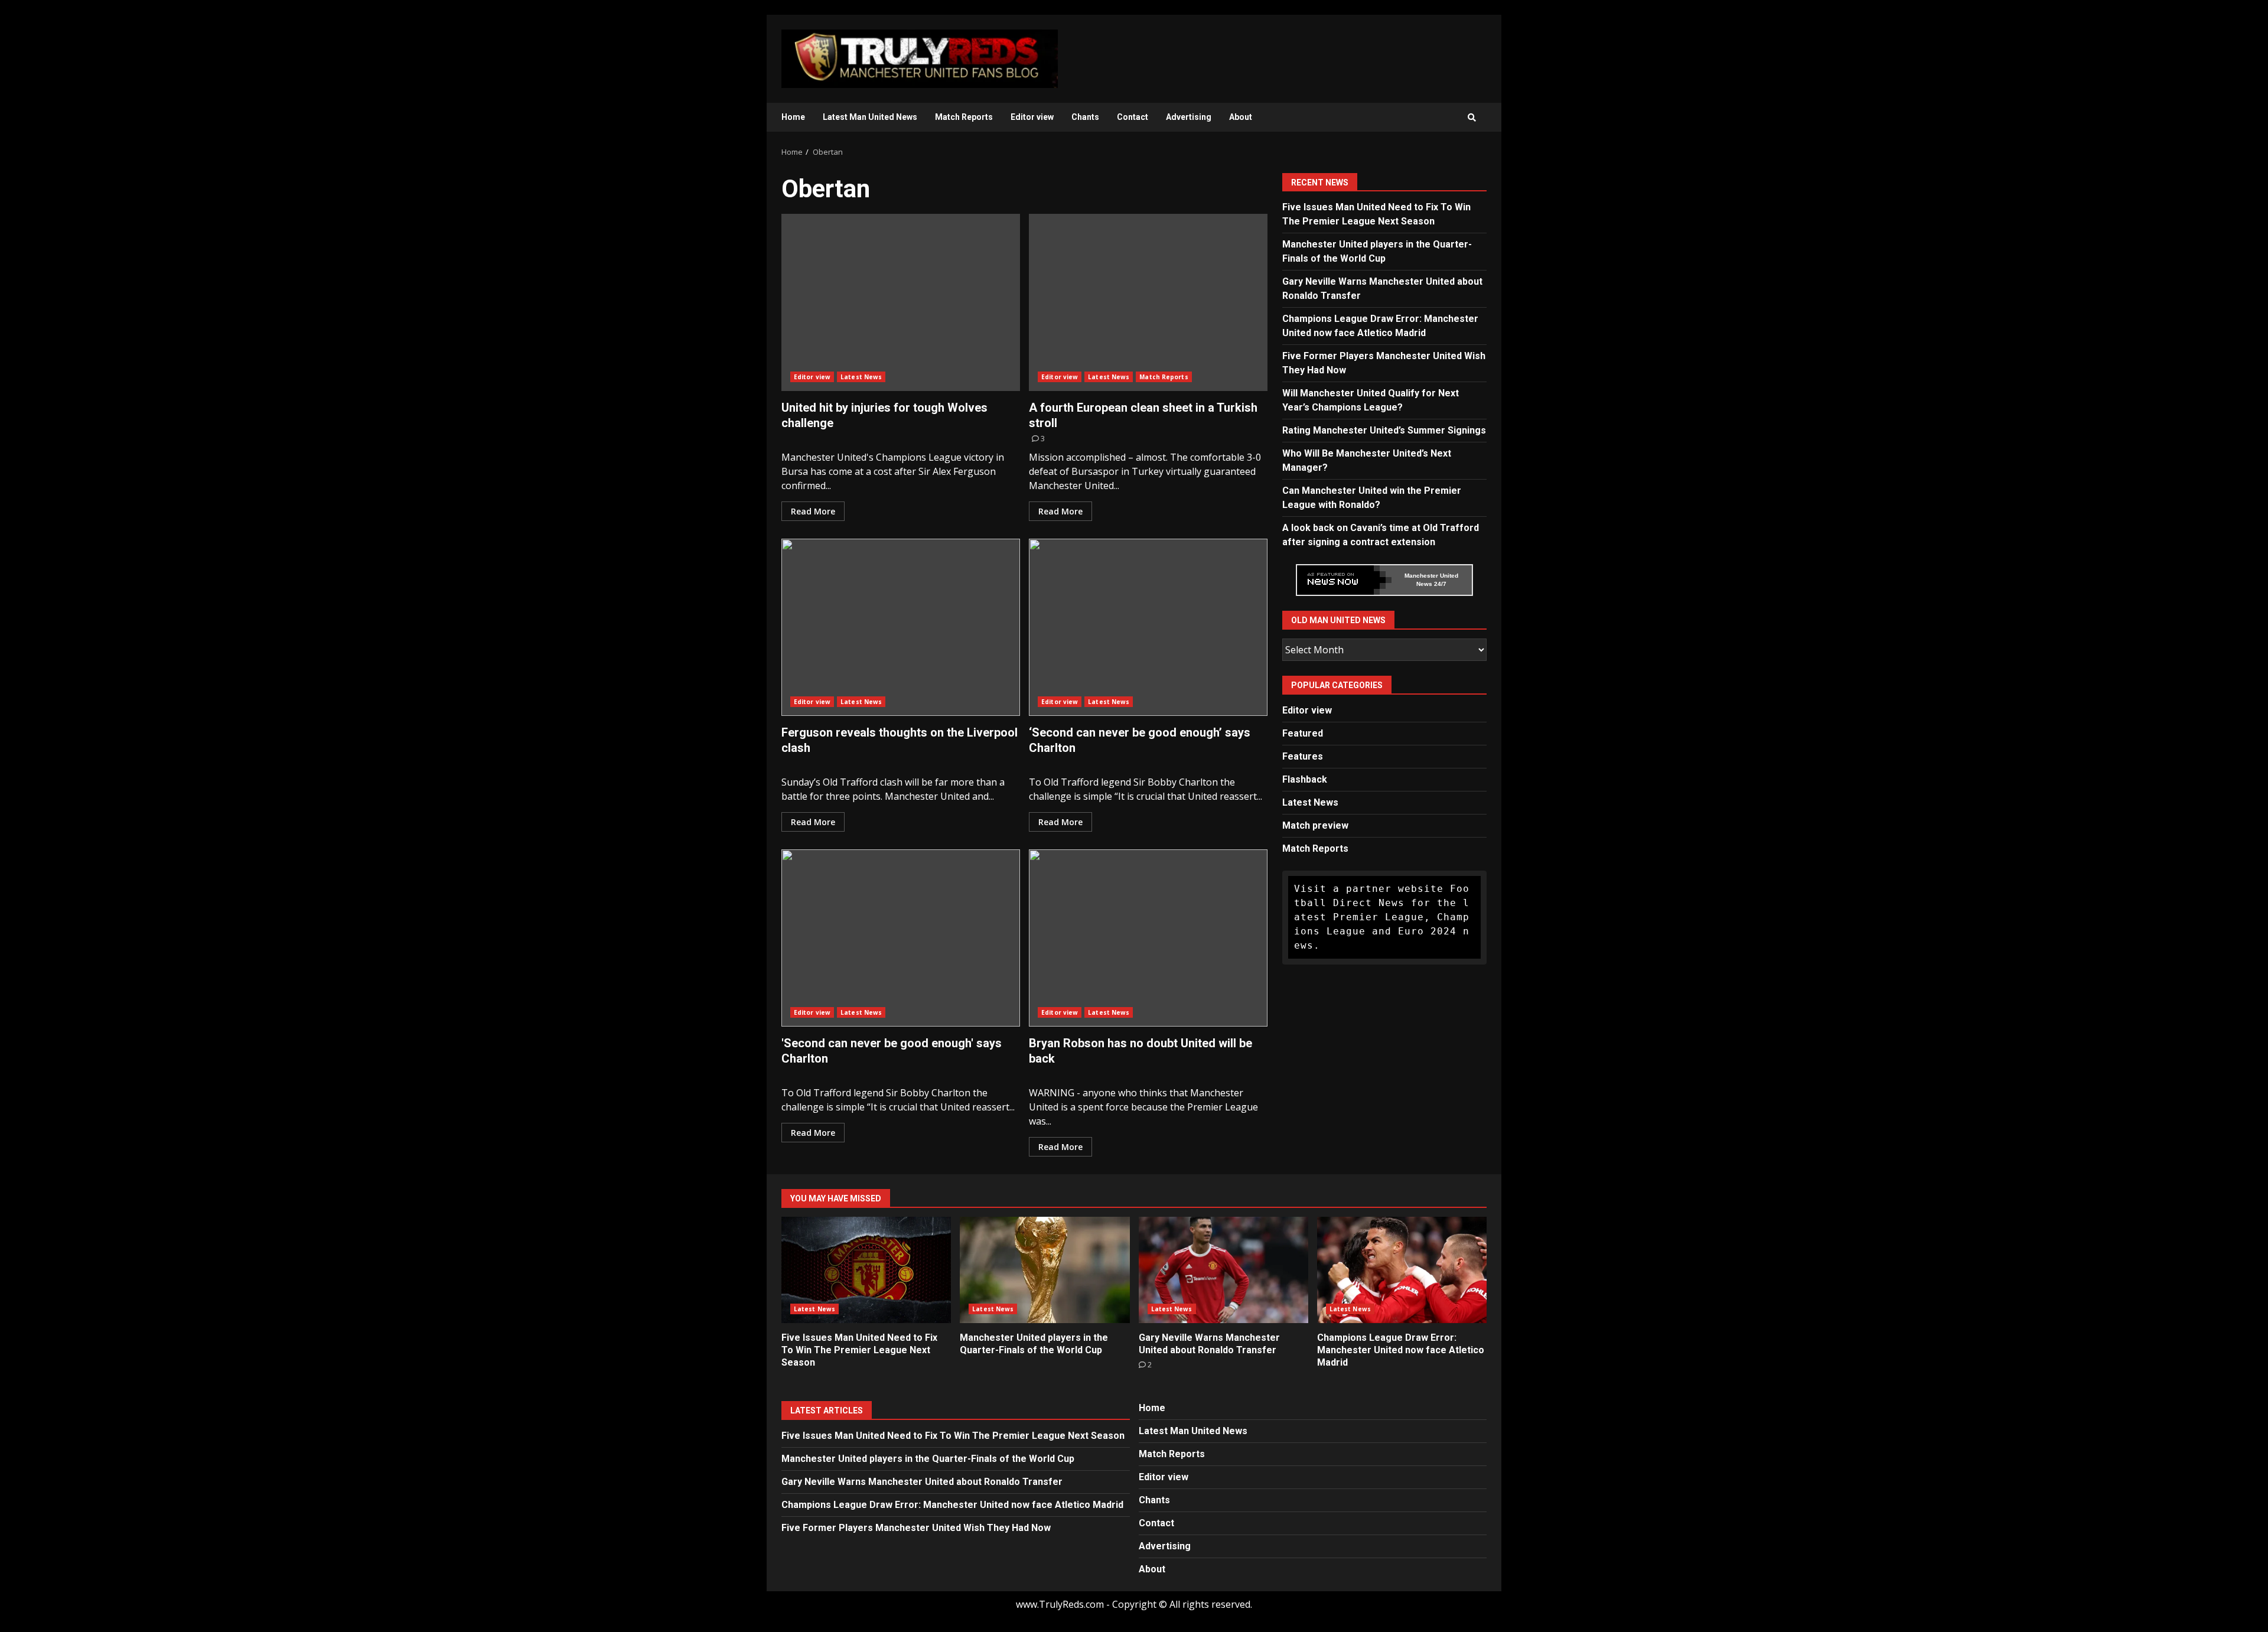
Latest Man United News (870, 117)
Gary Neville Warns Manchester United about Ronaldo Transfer (1223, 1270)
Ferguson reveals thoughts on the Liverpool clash (901, 627)
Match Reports (964, 117)
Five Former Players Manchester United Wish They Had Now (916, 1528)
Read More (813, 511)
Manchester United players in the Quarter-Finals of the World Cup (1045, 1270)
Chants (1085, 117)
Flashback (1305, 779)
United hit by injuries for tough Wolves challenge (901, 302)
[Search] (1472, 118)
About (1241, 117)
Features (1303, 756)
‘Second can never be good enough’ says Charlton (1148, 627)
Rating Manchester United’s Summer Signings (1384, 430)
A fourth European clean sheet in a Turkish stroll (1148, 302)
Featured (1303, 733)
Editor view (1032, 117)
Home (793, 117)
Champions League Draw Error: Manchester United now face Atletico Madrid (1402, 1270)
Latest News (861, 377)
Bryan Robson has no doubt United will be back (1148, 938)
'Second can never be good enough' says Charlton (901, 938)
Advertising (1189, 117)
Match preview (1315, 825)
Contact (1133, 117)
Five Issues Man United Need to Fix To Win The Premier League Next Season (866, 1270)
